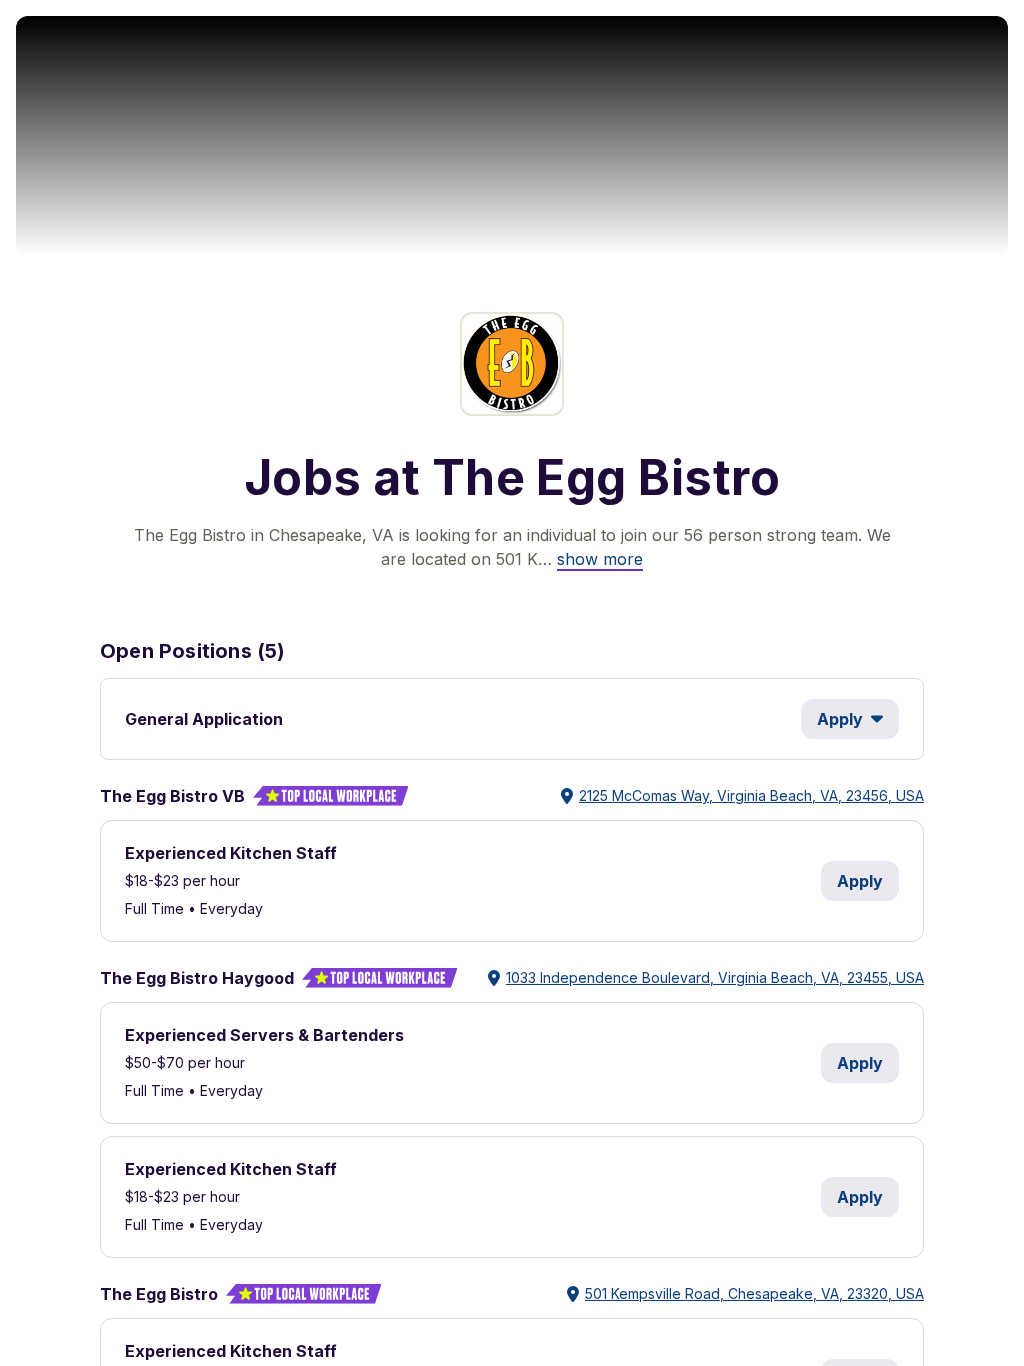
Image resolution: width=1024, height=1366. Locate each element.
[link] (600, 559)
